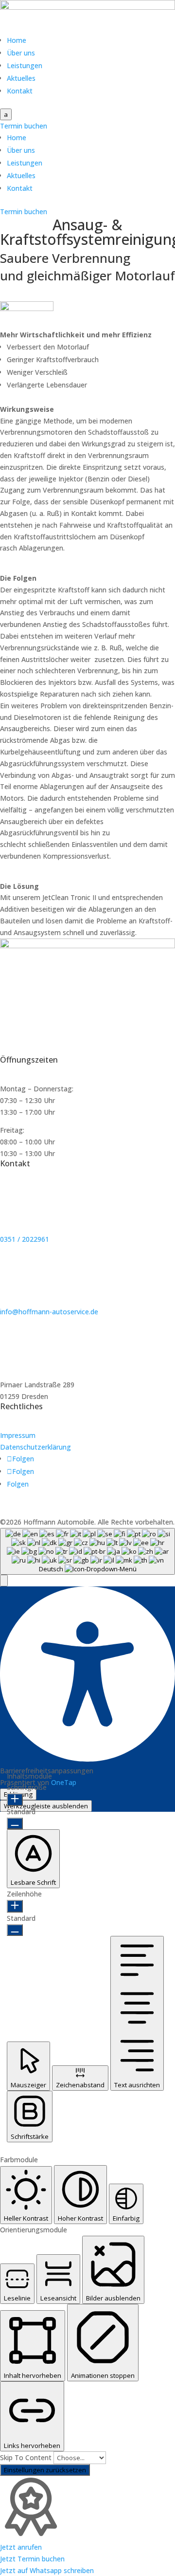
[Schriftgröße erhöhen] (15, 1800)
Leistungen (25, 65)
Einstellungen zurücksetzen (45, 2470)
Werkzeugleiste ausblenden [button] (46, 1806)
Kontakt (20, 91)
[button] (4, 1581)
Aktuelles (21, 78)
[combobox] (87, 1551)
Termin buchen (24, 126)
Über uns (21, 53)
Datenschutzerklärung (35, 1447)
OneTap (64, 1782)
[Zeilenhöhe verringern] (15, 1930)
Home (17, 40)
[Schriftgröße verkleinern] (15, 1823)
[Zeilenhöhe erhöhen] (15, 1906)
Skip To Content (27, 2457)
